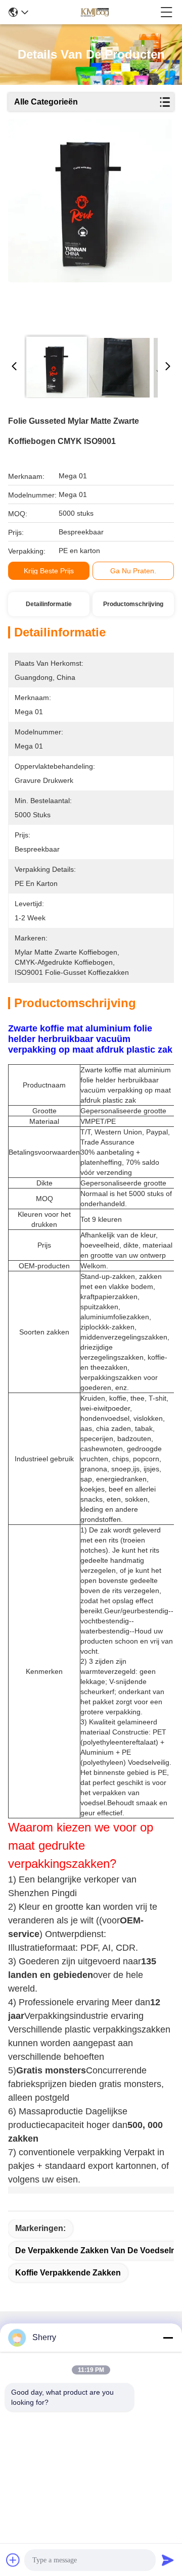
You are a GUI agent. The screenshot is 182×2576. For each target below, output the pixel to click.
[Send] (168, 2560)
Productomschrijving (133, 604)
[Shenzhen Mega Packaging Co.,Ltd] (94, 12)
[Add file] (13, 2560)
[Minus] (168, 2338)
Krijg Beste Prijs (49, 571)
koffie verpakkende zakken (68, 2273)
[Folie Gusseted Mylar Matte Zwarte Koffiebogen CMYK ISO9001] (90, 223)
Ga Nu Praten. (133, 571)
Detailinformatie (49, 604)
